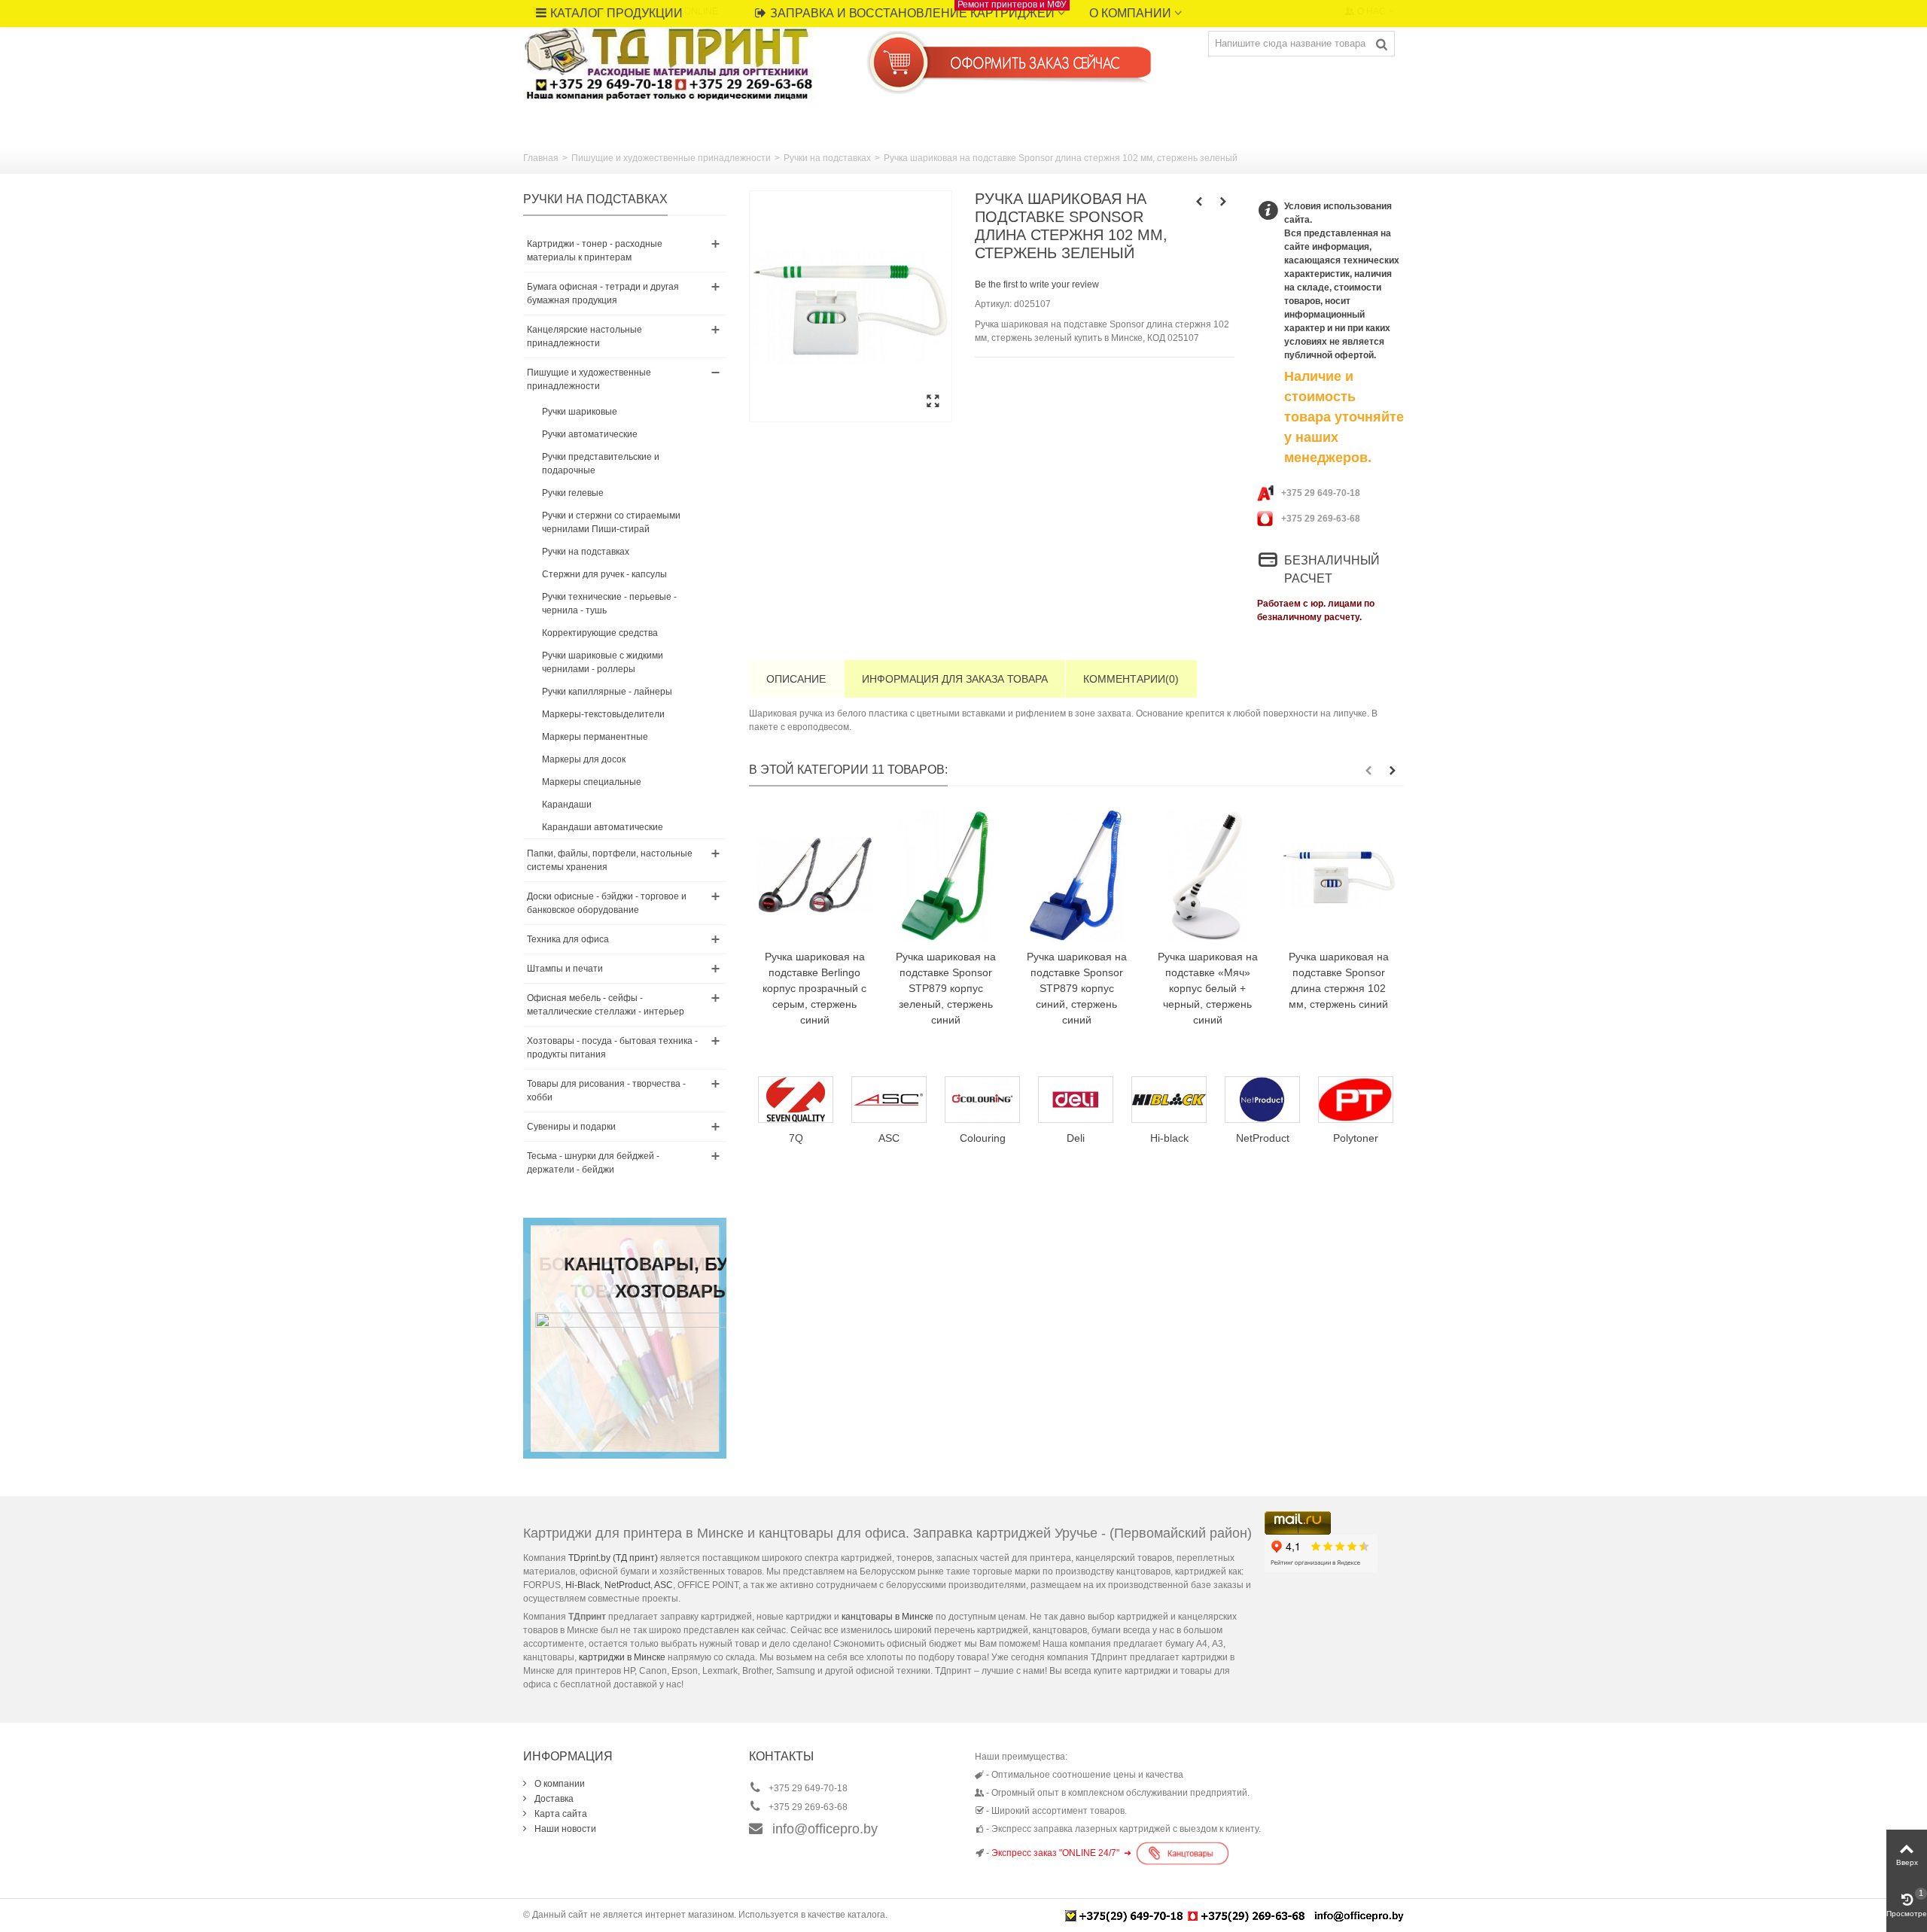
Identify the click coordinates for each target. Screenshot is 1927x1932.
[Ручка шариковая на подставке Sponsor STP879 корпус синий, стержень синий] (1076, 875)
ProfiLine (1364, 1138)
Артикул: (993, 304)
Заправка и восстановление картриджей (918, 10)
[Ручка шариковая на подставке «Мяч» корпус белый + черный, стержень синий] (1207, 875)
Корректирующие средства (600, 633)
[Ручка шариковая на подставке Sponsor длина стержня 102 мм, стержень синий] (1338, 875)
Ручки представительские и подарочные (601, 464)
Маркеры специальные (592, 782)
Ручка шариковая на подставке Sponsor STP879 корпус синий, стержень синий (1077, 988)
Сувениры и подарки (571, 1127)
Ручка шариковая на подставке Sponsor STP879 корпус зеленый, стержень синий (946, 988)
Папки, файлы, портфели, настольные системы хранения (610, 860)
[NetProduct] (1177, 1100)
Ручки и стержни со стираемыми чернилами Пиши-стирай (611, 522)
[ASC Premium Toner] (804, 1100)
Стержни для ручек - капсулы (604, 574)
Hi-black (1084, 1138)
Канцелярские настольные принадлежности (584, 336)
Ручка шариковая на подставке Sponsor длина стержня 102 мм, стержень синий (1339, 980)
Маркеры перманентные (595, 737)
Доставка (553, 1799)
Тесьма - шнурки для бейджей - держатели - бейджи (593, 1163)
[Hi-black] (1084, 1100)
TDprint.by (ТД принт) (613, 1558)
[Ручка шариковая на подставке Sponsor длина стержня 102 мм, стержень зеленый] (851, 306)
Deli (991, 1138)
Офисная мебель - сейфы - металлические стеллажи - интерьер (606, 1005)
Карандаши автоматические (603, 827)
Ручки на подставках (827, 158)
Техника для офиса (568, 939)
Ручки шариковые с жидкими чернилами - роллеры (603, 662)
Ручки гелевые (573, 493)
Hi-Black (583, 1585)
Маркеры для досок (584, 759)
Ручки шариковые (580, 412)
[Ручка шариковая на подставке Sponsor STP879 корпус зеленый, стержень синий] (945, 875)
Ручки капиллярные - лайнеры (607, 692)
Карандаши (567, 805)
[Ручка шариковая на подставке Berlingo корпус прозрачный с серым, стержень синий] (814, 875)
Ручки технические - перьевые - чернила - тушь (609, 604)
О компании (1130, 13)
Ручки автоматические (590, 434)
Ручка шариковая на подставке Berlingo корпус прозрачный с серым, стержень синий (814, 988)
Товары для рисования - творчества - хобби (606, 1091)
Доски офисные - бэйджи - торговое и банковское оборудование (607, 903)
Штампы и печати (565, 969)
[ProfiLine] (1364, 1100)
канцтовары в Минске (887, 1617)
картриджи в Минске (622, 1657)
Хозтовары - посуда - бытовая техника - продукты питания (612, 1048)
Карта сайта (560, 1814)
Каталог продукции (616, 13)
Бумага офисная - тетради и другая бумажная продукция (603, 294)
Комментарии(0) (1131, 679)
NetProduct (1177, 1138)
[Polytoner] (1271, 1100)
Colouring (897, 1138)
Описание (796, 679)
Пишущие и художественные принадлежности (671, 158)
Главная (541, 158)
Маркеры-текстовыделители (603, 714)
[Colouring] (897, 1100)
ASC (664, 1585)
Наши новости (564, 1829)
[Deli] (991, 1100)
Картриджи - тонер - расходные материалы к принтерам (595, 251)
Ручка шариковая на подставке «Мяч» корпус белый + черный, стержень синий (1208, 988)
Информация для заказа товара (955, 679)
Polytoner (1271, 1138)
